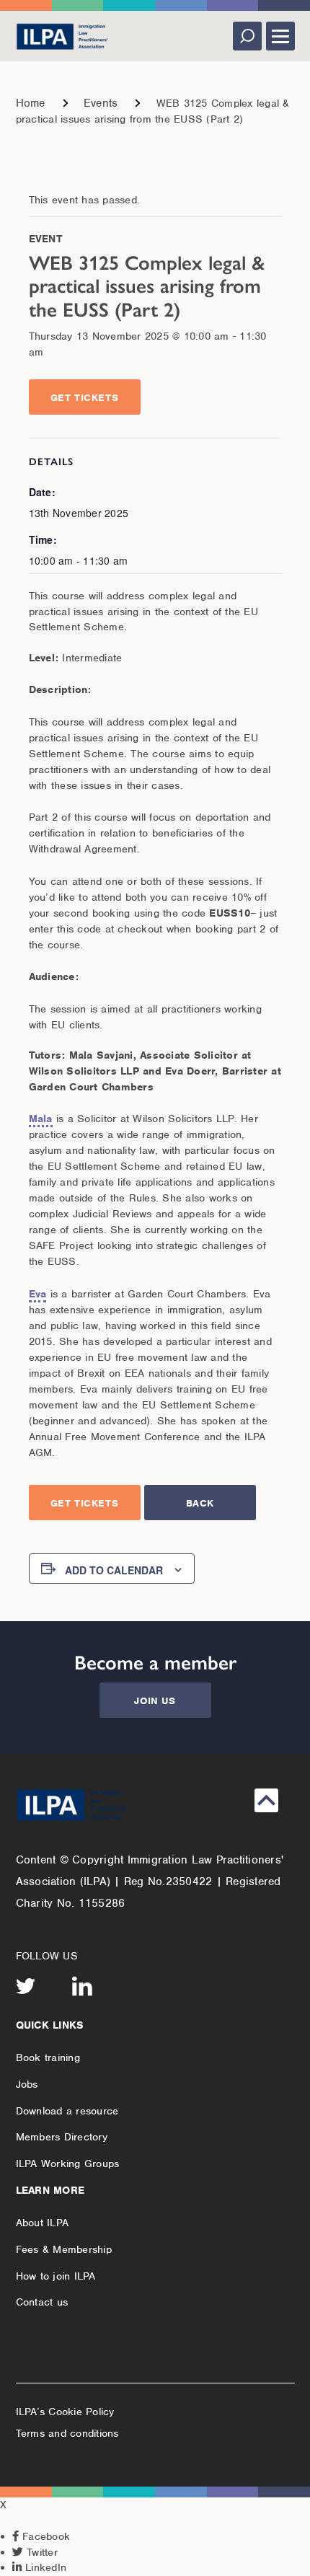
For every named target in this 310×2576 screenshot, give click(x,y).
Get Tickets (85, 398)
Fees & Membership (64, 2249)
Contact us (42, 2302)
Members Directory (62, 2137)
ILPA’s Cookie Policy (65, 2412)
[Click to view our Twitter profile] (26, 1986)
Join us (155, 1701)
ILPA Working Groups (68, 2163)
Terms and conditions (67, 2433)
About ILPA (43, 2223)
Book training (48, 2057)
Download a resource (67, 2111)
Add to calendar (114, 1570)
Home (31, 103)
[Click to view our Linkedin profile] (82, 1986)
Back (200, 1503)
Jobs (27, 2084)
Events (101, 103)
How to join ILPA (56, 2276)
